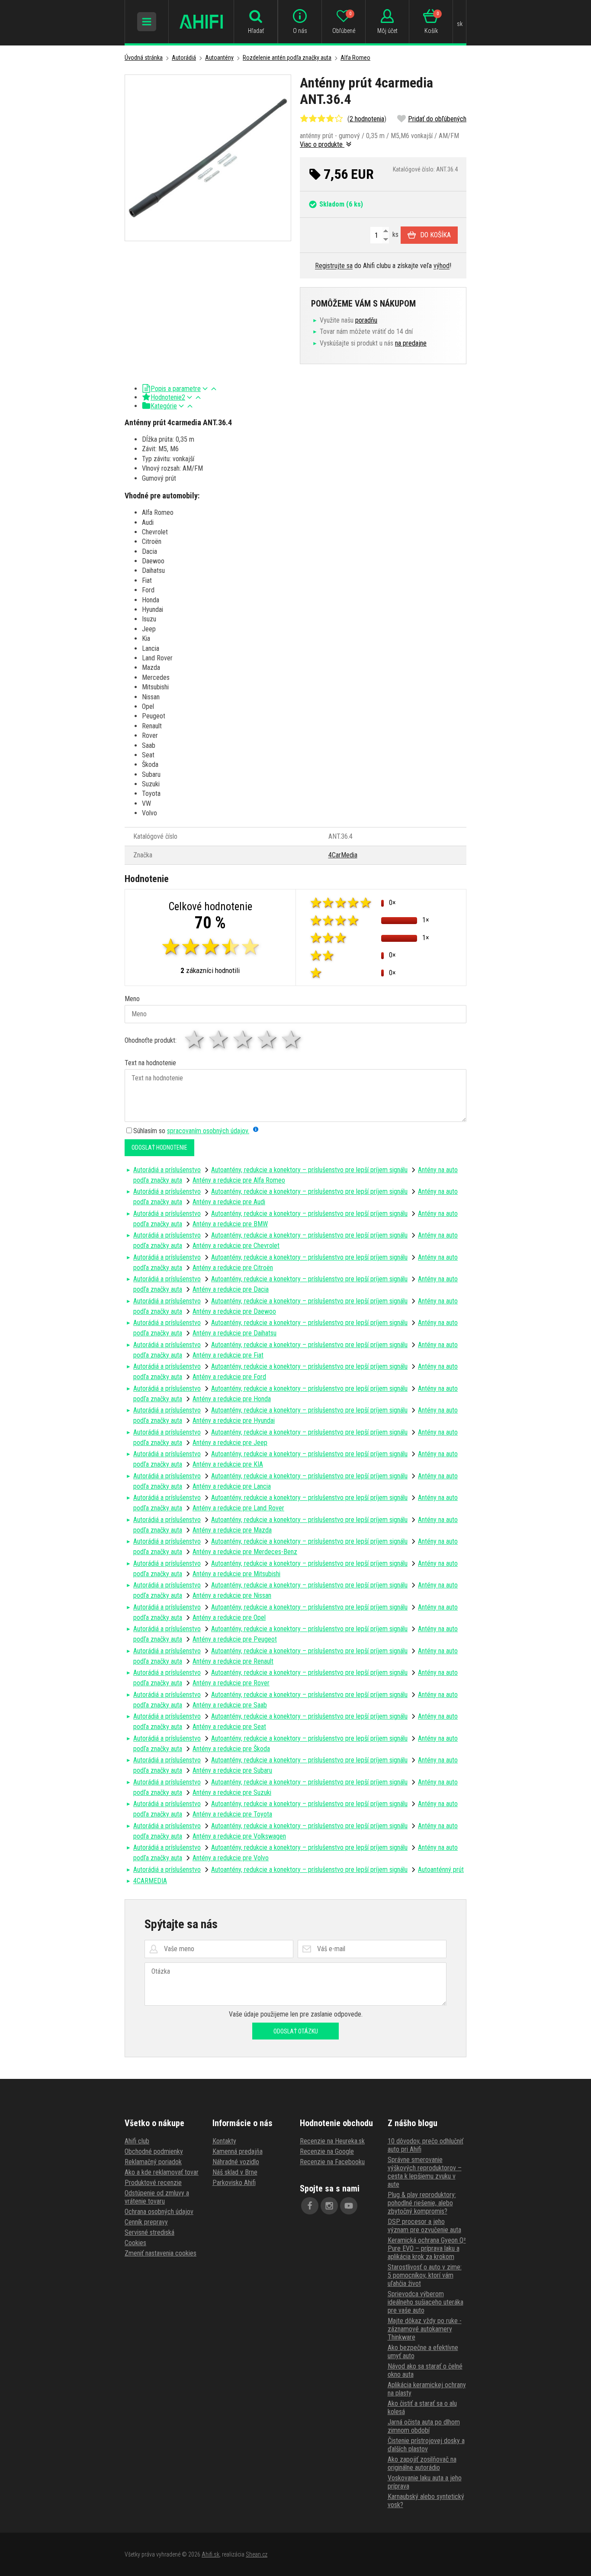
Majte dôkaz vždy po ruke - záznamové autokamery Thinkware (425, 2329)
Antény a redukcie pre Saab (230, 1705)
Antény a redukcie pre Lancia (232, 1486)
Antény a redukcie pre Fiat (228, 1355)
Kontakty (224, 2141)
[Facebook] (310, 2206)
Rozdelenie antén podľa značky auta (287, 58)
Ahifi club (137, 2141)
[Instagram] (329, 2206)
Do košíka (435, 235)
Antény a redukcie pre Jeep (230, 1443)
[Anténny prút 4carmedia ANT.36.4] (208, 158)
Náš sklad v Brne (235, 2172)
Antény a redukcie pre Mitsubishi (236, 1574)
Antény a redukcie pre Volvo (231, 1858)
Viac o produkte (322, 144)
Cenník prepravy (146, 2222)
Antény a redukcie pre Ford (229, 1377)
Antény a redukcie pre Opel (229, 1618)
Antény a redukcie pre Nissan (232, 1595)
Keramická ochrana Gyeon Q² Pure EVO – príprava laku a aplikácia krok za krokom (427, 2248)
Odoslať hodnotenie (159, 1147)
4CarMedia (343, 855)
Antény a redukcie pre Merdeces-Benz (245, 1552)
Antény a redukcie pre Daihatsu (234, 1333)
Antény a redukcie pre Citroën (233, 1268)
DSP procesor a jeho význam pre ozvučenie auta (424, 2226)
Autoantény (219, 58)
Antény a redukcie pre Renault (233, 1661)
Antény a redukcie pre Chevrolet (236, 1246)
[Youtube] (349, 2206)
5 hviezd (292, 1039)
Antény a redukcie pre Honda (232, 1399)
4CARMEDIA (150, 1881)
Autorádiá (184, 58)
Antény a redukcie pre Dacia (231, 1289)
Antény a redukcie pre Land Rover (238, 1508)
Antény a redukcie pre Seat (229, 1727)
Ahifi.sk (210, 2554)
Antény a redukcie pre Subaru (232, 1770)
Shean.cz (257, 2554)
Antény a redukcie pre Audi (229, 1202)
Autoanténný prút (441, 1870)
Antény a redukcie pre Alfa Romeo (239, 1180)
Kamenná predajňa (238, 2151)
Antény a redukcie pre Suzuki (232, 1792)
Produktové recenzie (153, 2183)
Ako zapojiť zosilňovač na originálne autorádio (422, 2463)
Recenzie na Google (327, 2151)
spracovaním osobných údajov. (208, 1131)
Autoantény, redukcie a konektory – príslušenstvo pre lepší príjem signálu (309, 1170)
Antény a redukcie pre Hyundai (234, 1421)
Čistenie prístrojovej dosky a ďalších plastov (426, 2445)
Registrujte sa (334, 266)
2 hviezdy (219, 1039)
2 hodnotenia (367, 119)
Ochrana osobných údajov (159, 2212)
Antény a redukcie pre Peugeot (235, 1639)
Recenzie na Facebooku (332, 2162)
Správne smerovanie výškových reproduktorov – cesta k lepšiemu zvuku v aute (425, 2172)
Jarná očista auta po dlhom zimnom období (424, 2426)
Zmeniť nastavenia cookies (161, 2253)
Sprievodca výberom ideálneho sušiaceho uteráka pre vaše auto (426, 2302)
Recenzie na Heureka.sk (332, 2141)
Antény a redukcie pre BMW (230, 1224)
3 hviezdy (244, 1039)
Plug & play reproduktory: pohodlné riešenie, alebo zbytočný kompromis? (422, 2203)
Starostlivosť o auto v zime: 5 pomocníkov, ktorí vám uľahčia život (425, 2275)
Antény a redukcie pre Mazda (232, 1530)
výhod (442, 266)
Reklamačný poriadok (153, 2162)
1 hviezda (195, 1039)
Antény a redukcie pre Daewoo (234, 1311)
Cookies (135, 2243)
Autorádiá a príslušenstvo (167, 1170)
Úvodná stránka (144, 58)
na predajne (411, 343)
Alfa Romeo (355, 58)
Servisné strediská (149, 2232)
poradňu (366, 320)
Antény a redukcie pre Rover (231, 1683)
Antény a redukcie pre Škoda (231, 1749)
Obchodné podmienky (154, 2151)
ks (395, 234)
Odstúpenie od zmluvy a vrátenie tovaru (157, 2197)
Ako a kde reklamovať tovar (162, 2172)
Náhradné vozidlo (236, 2162)
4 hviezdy (268, 1039)
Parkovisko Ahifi (234, 2183)
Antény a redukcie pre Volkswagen (239, 1836)
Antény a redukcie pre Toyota (232, 1814)
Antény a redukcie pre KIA (228, 1464)
